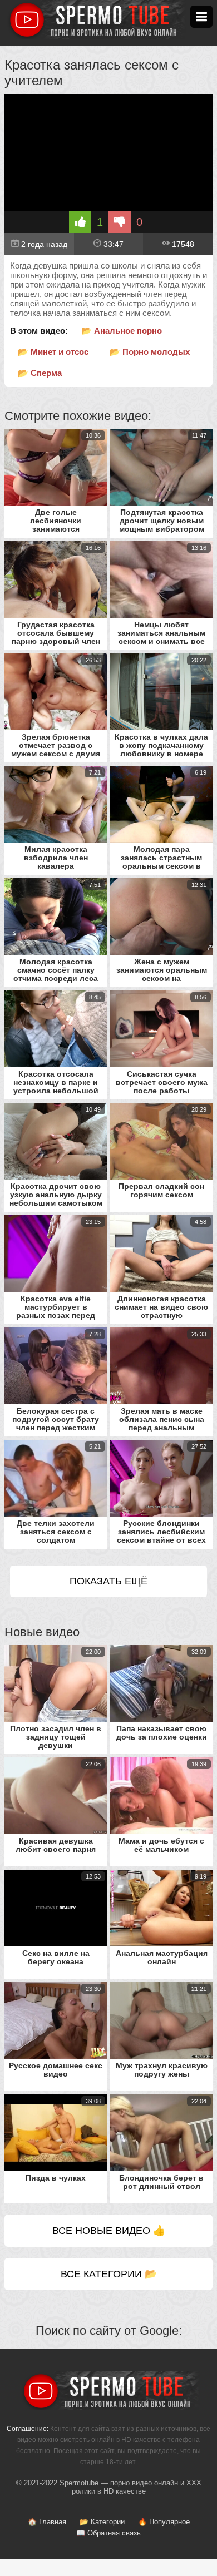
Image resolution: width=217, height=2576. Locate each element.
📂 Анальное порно (122, 331)
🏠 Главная (47, 2522)
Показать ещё (108, 1581)
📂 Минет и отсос (53, 352)
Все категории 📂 (109, 2274)
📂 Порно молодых (150, 352)
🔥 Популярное (164, 2522)
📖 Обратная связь (108, 2533)
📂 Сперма (40, 373)
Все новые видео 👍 (109, 2231)
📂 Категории (102, 2522)
